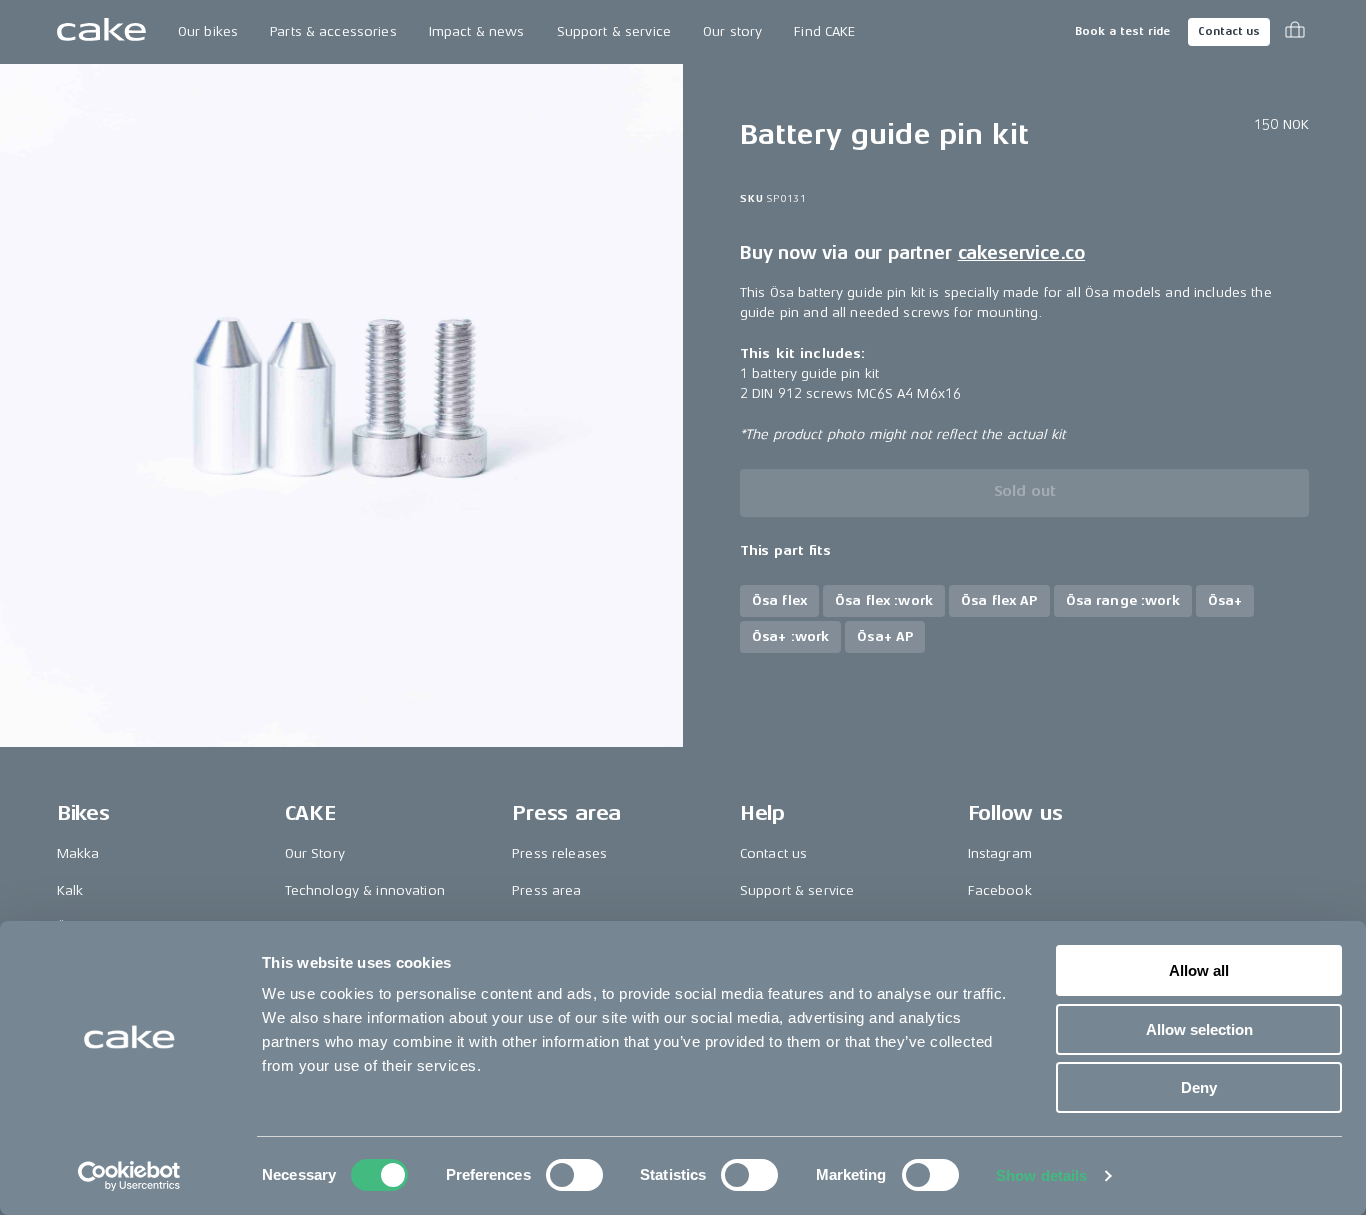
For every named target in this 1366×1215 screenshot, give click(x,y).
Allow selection (1199, 1029)
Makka (78, 853)
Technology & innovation (365, 890)
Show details (1041, 1175)
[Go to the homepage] (101, 32)
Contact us (1229, 31)
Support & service (614, 31)
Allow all (1199, 970)
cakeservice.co (1021, 252)
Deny (1199, 1087)
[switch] (574, 1175)
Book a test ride (1122, 31)
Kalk (70, 890)
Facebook (1000, 890)
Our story (732, 31)
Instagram (1000, 853)
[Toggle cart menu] (1295, 32)
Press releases (559, 853)
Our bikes (208, 31)
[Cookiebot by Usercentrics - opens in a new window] (129, 1176)
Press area (546, 890)
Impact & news (477, 31)
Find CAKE (824, 31)
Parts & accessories (333, 31)
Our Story (315, 853)
